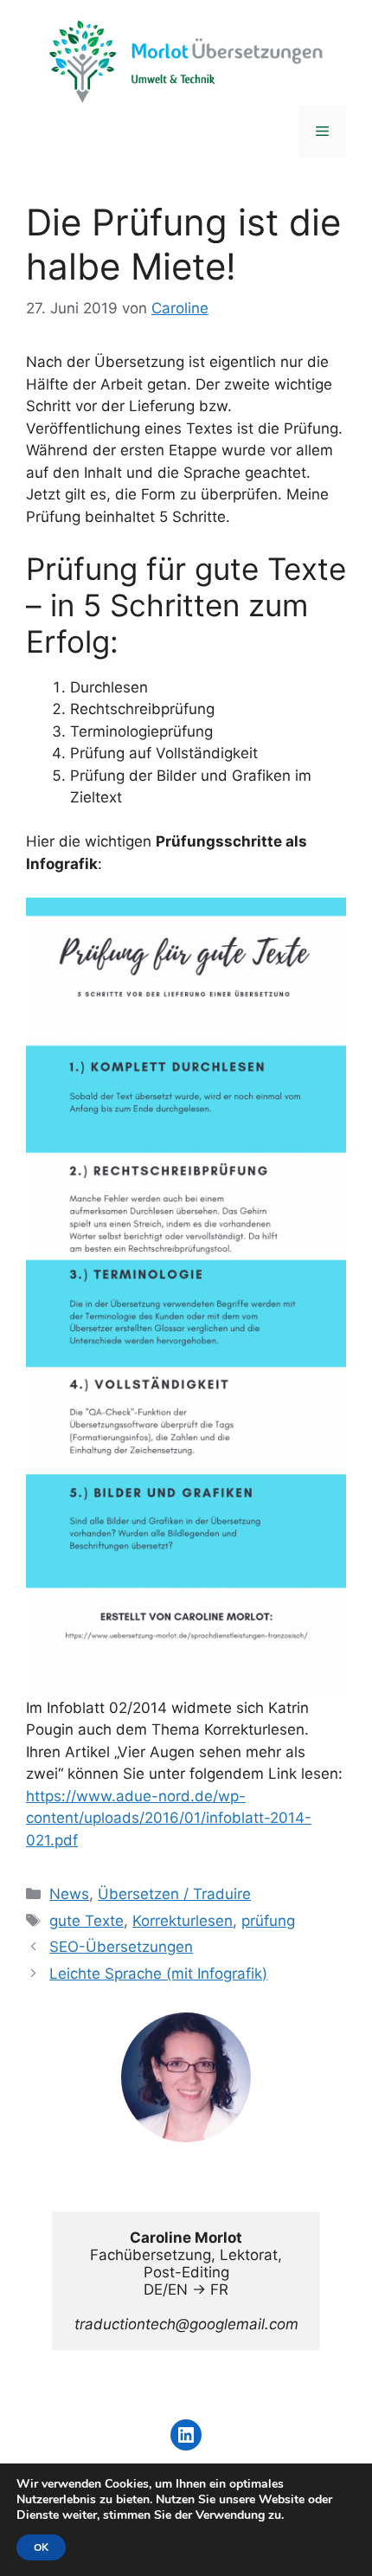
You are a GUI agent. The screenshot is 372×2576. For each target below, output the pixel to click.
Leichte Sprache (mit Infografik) (158, 1974)
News (69, 1894)
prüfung (268, 1921)
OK (41, 2547)
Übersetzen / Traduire (174, 1894)
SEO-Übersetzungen (121, 1947)
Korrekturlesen (183, 1921)
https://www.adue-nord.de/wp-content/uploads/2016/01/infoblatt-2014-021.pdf (169, 1818)
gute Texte (87, 1921)
